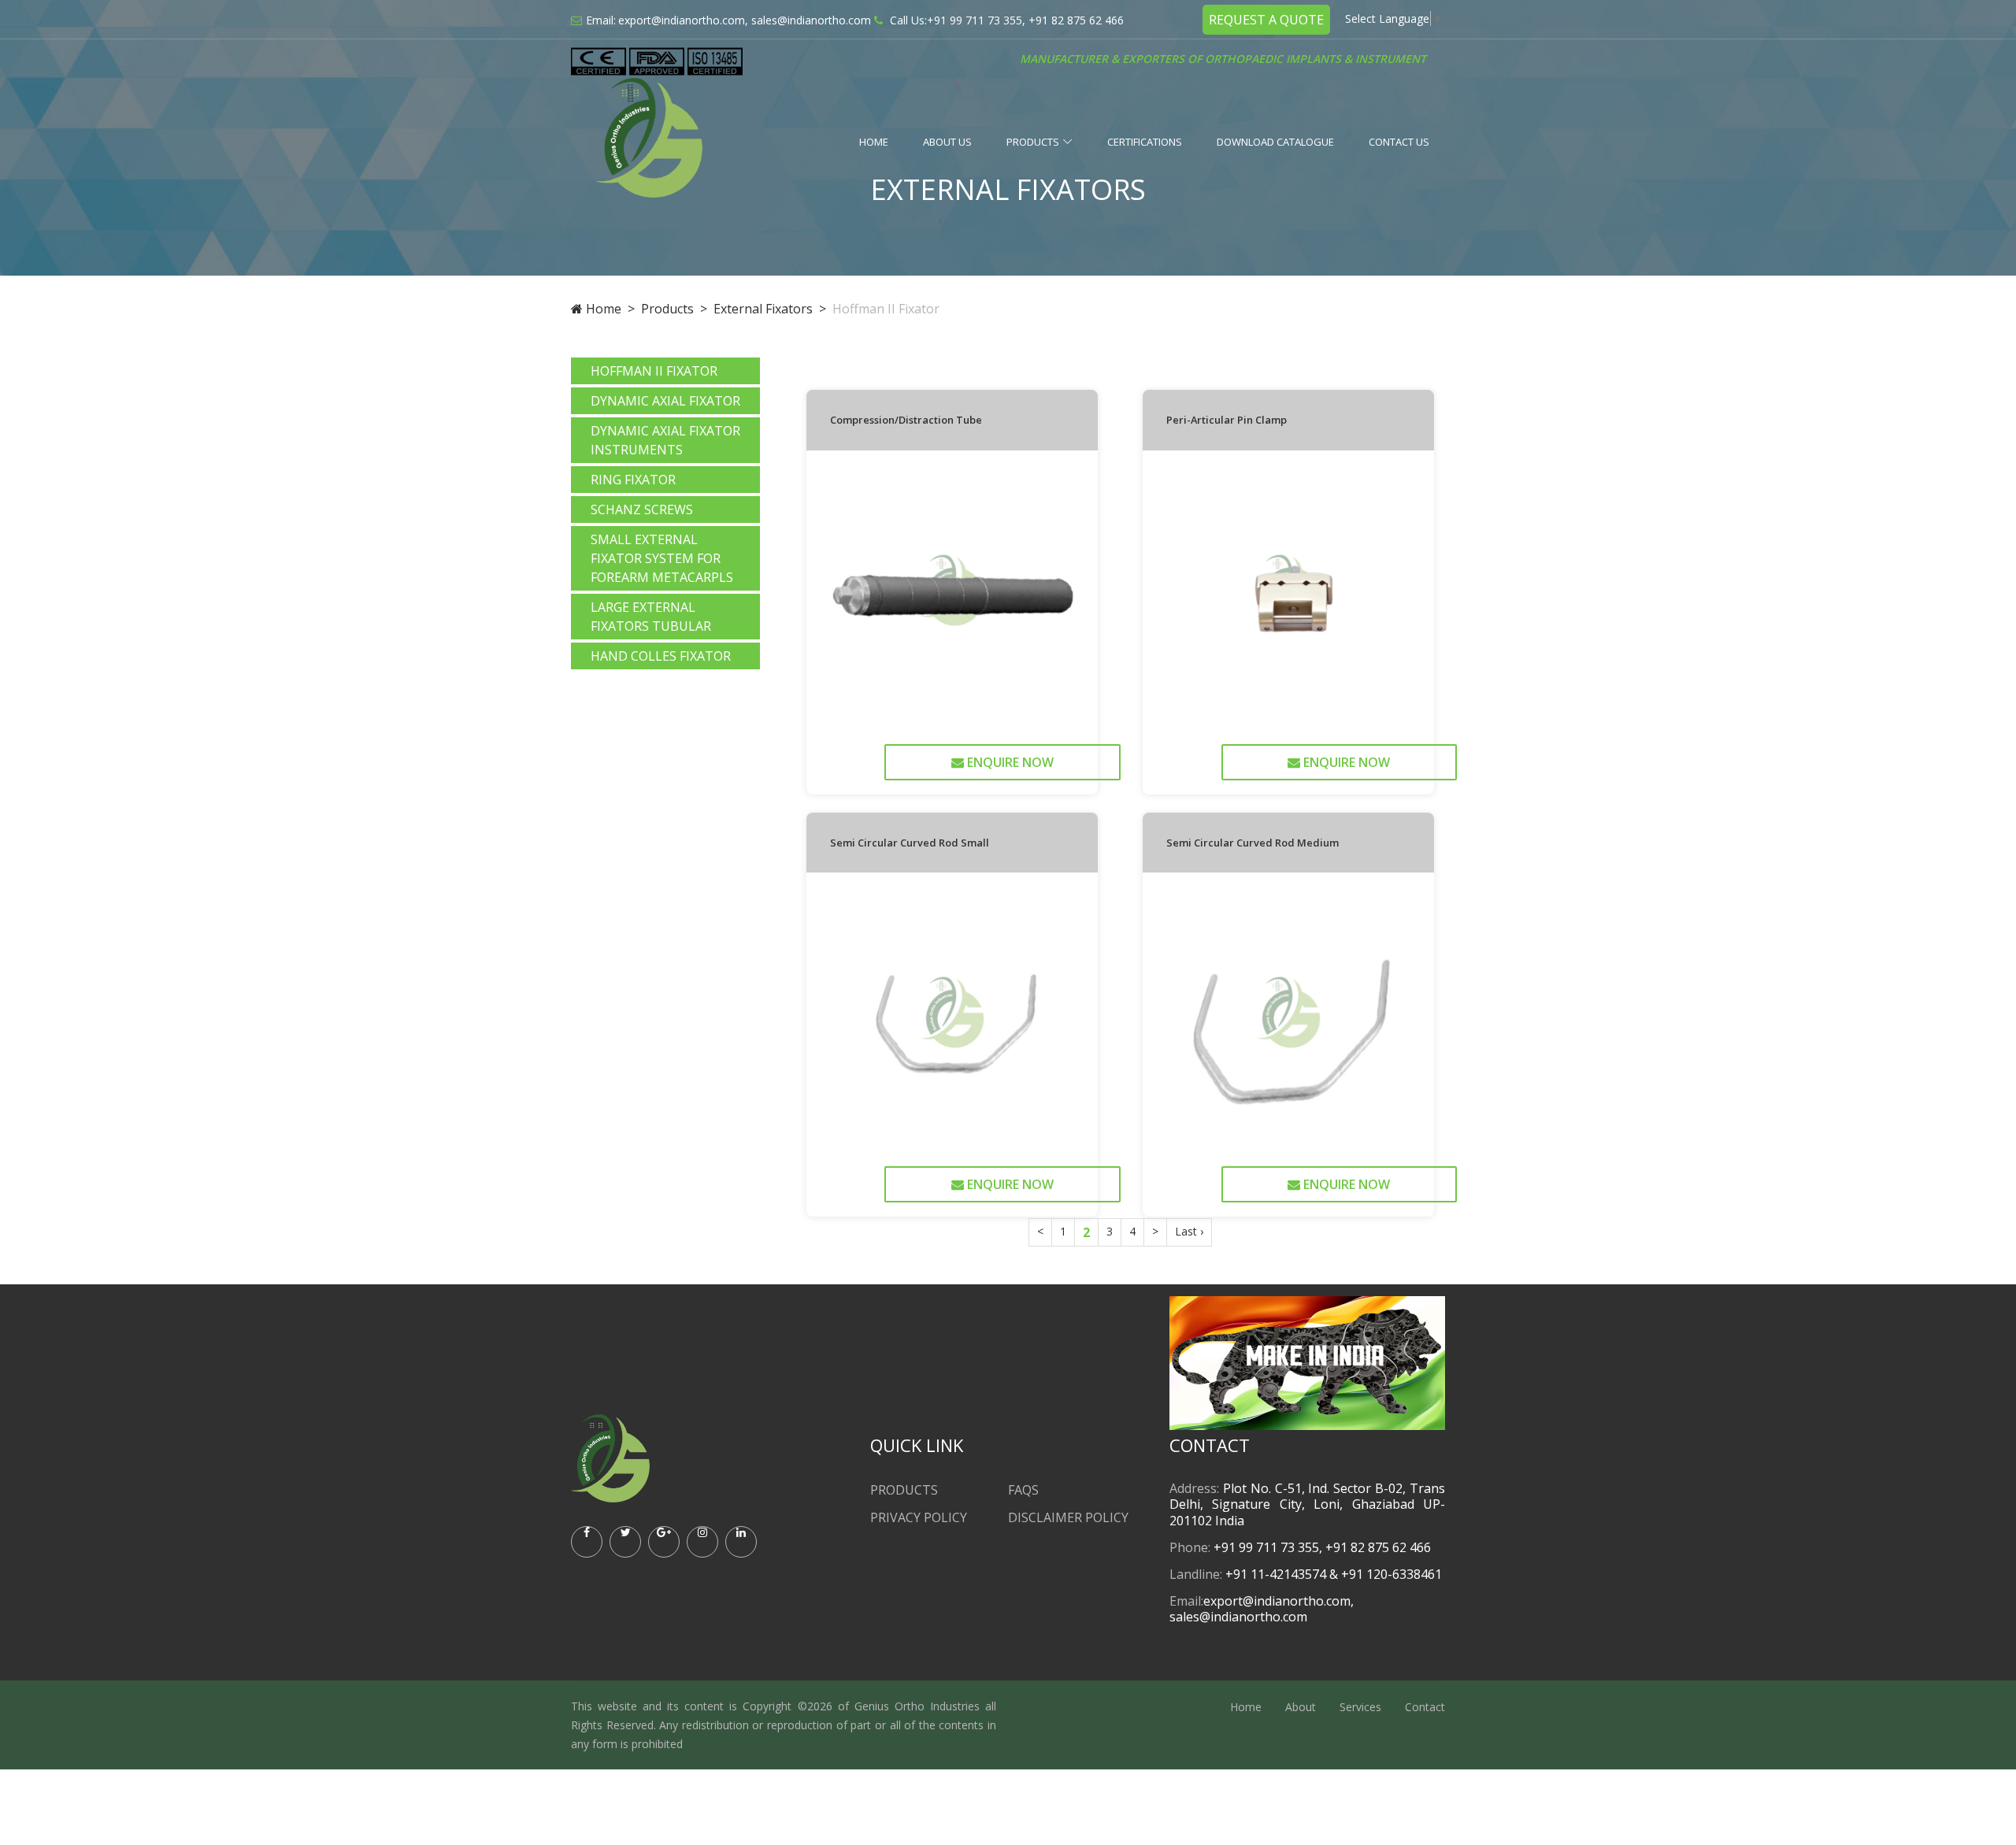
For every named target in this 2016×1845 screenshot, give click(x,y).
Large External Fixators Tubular (651, 617)
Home (874, 142)
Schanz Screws (642, 509)
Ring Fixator (633, 480)
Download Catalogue (1275, 142)
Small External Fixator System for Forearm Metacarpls (662, 558)
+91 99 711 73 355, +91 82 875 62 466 (1025, 20)
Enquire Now (1009, 762)
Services (1360, 1707)
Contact (1425, 1707)
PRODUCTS (904, 1490)
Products (1033, 142)
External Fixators (763, 309)
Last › (1189, 1231)
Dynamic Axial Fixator (665, 401)
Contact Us (1399, 142)
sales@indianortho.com (811, 20)
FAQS (1023, 1490)
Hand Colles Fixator (661, 656)
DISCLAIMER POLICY (1068, 1517)
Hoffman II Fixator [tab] (654, 371)
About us (947, 142)
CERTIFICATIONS (1145, 142)
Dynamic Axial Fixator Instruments (665, 440)
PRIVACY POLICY (919, 1517)
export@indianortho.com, (683, 20)
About (1301, 1707)
